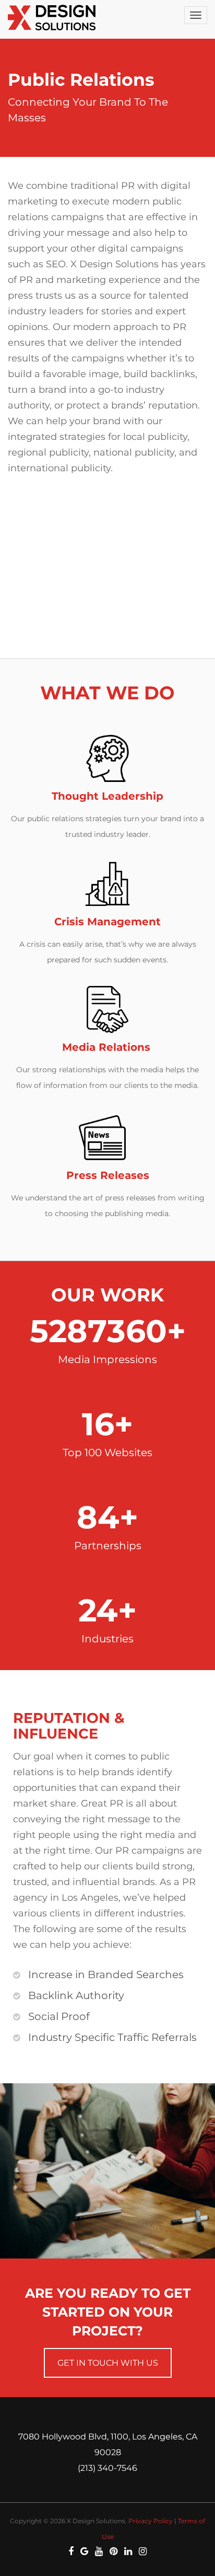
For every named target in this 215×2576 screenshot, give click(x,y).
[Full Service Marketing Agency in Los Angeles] (54, 18)
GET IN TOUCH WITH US (108, 2363)
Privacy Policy (151, 2521)
